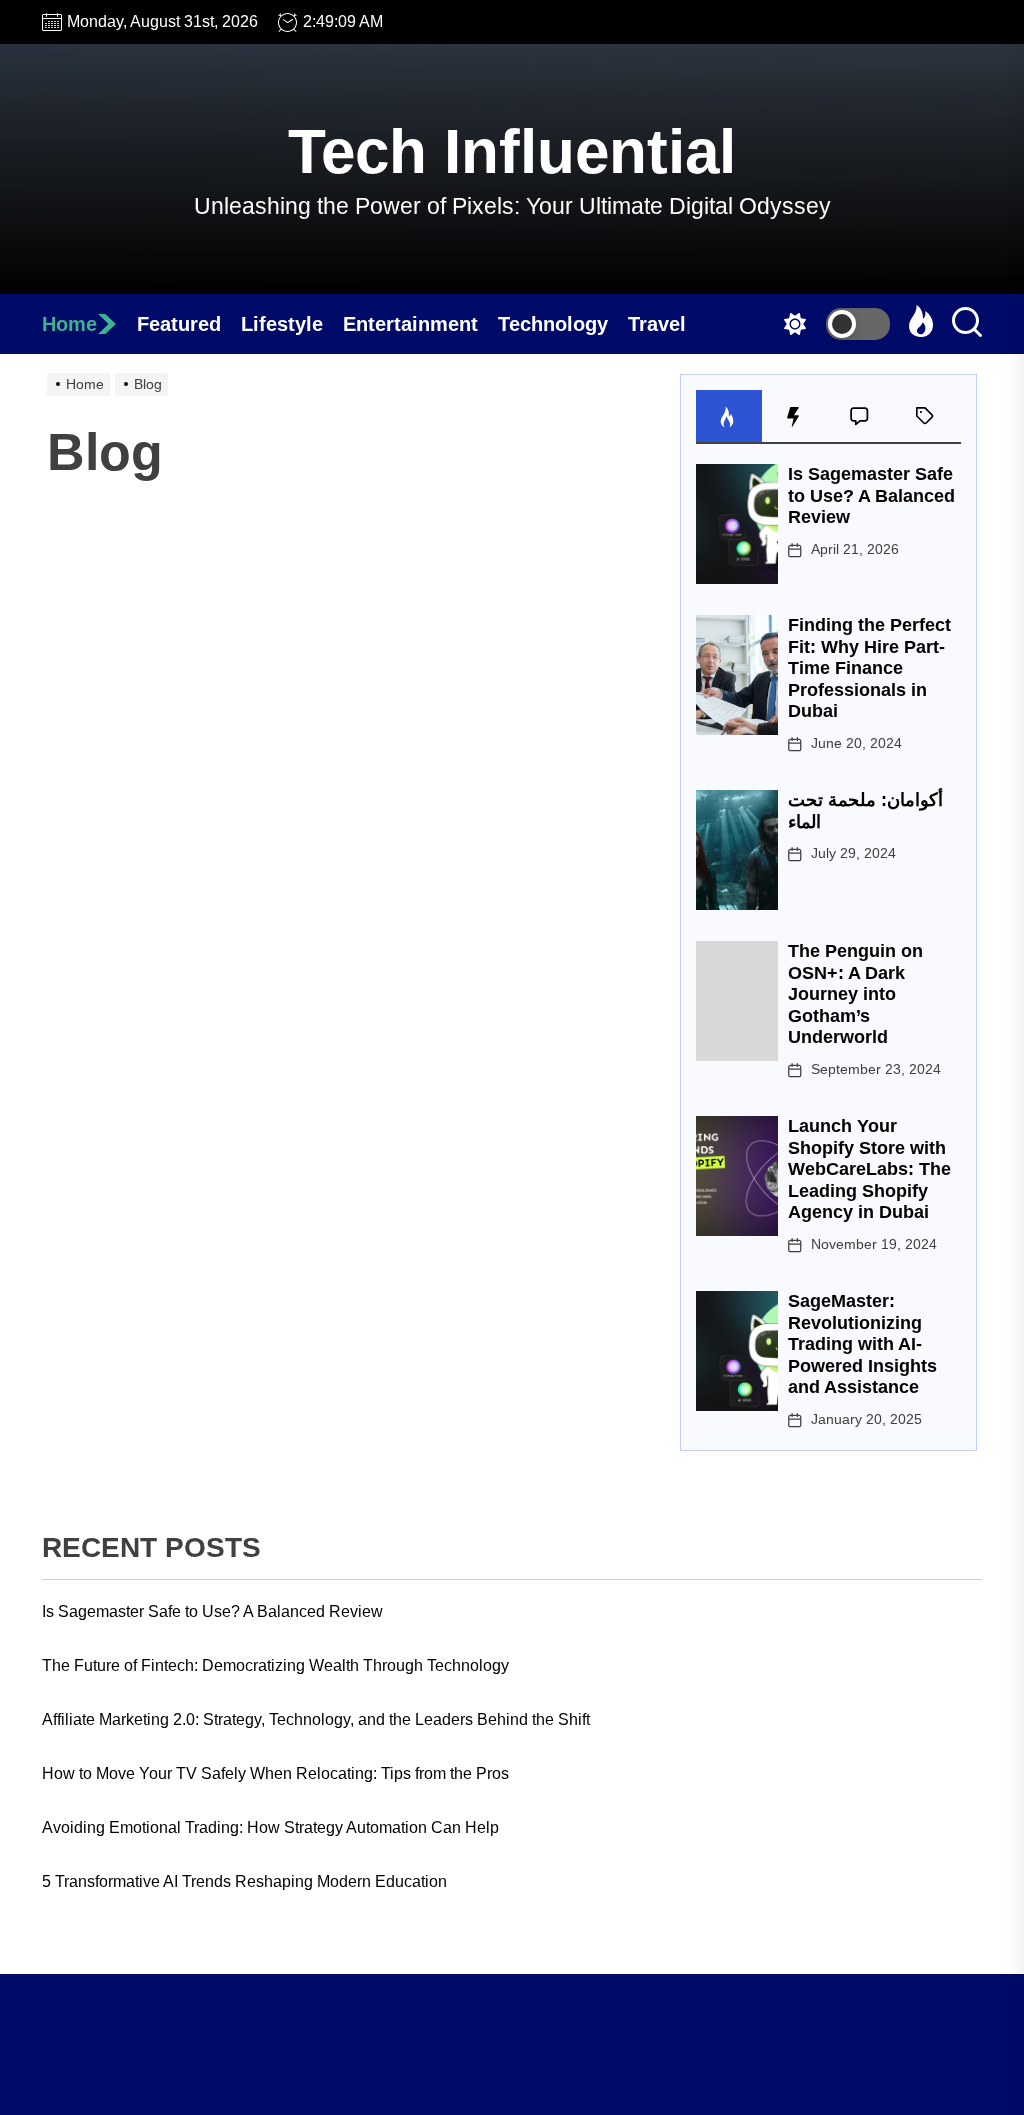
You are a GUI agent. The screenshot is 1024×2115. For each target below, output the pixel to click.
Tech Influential (512, 151)
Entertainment (410, 324)
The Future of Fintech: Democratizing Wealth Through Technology (275, 1665)
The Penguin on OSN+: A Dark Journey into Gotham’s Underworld (855, 994)
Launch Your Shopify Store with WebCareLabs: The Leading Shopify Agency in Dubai (869, 1169)
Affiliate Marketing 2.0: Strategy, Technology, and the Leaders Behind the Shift (316, 1719)
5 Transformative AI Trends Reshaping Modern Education (244, 1881)
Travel (657, 324)
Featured (179, 324)
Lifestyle (282, 324)
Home (69, 324)
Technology (553, 324)
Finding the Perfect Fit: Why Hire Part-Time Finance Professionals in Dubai (869, 668)
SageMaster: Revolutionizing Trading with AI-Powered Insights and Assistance (862, 1344)
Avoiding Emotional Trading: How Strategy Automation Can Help (270, 1827)
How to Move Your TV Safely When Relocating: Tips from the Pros (275, 1773)
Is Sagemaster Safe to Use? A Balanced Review (871, 495)
